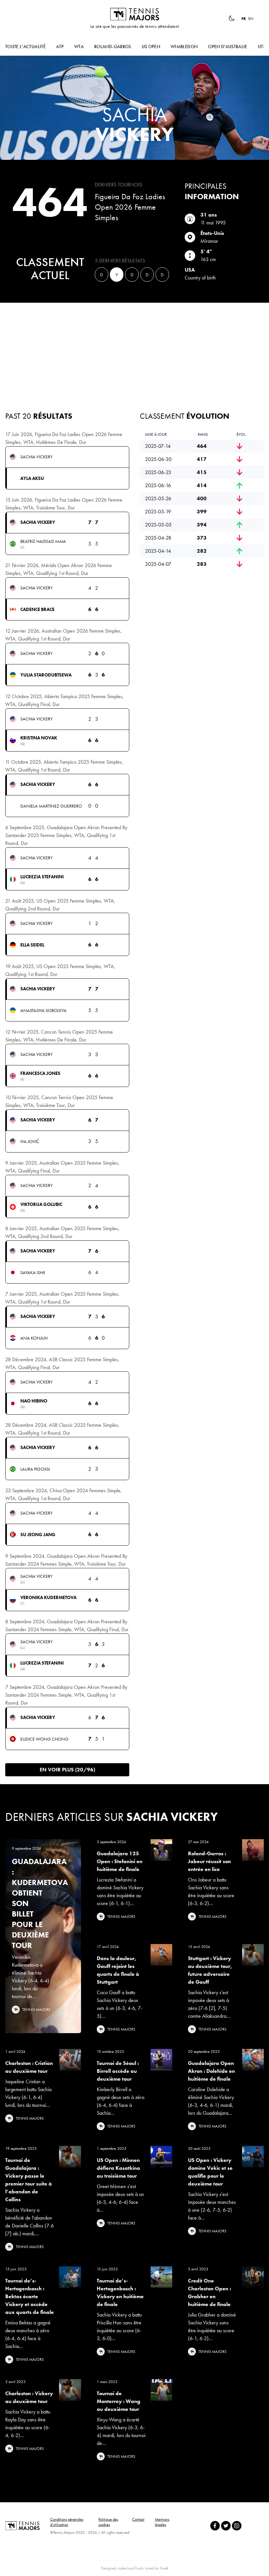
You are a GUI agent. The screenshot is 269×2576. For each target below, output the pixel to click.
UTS (262, 47)
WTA (79, 47)
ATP (60, 47)
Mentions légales (162, 2522)
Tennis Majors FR (134, 14)
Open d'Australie (228, 47)
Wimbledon (184, 47)
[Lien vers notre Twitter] (226, 2526)
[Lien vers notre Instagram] (237, 2526)
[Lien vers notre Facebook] (215, 2526)
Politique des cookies (108, 2522)
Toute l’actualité (25, 47)
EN (251, 19)
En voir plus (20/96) (67, 1770)
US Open (151, 47)
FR (244, 19)
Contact (138, 2519)
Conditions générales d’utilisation (67, 2522)
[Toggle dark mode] (232, 18)
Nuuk (164, 2568)
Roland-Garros (113, 47)
